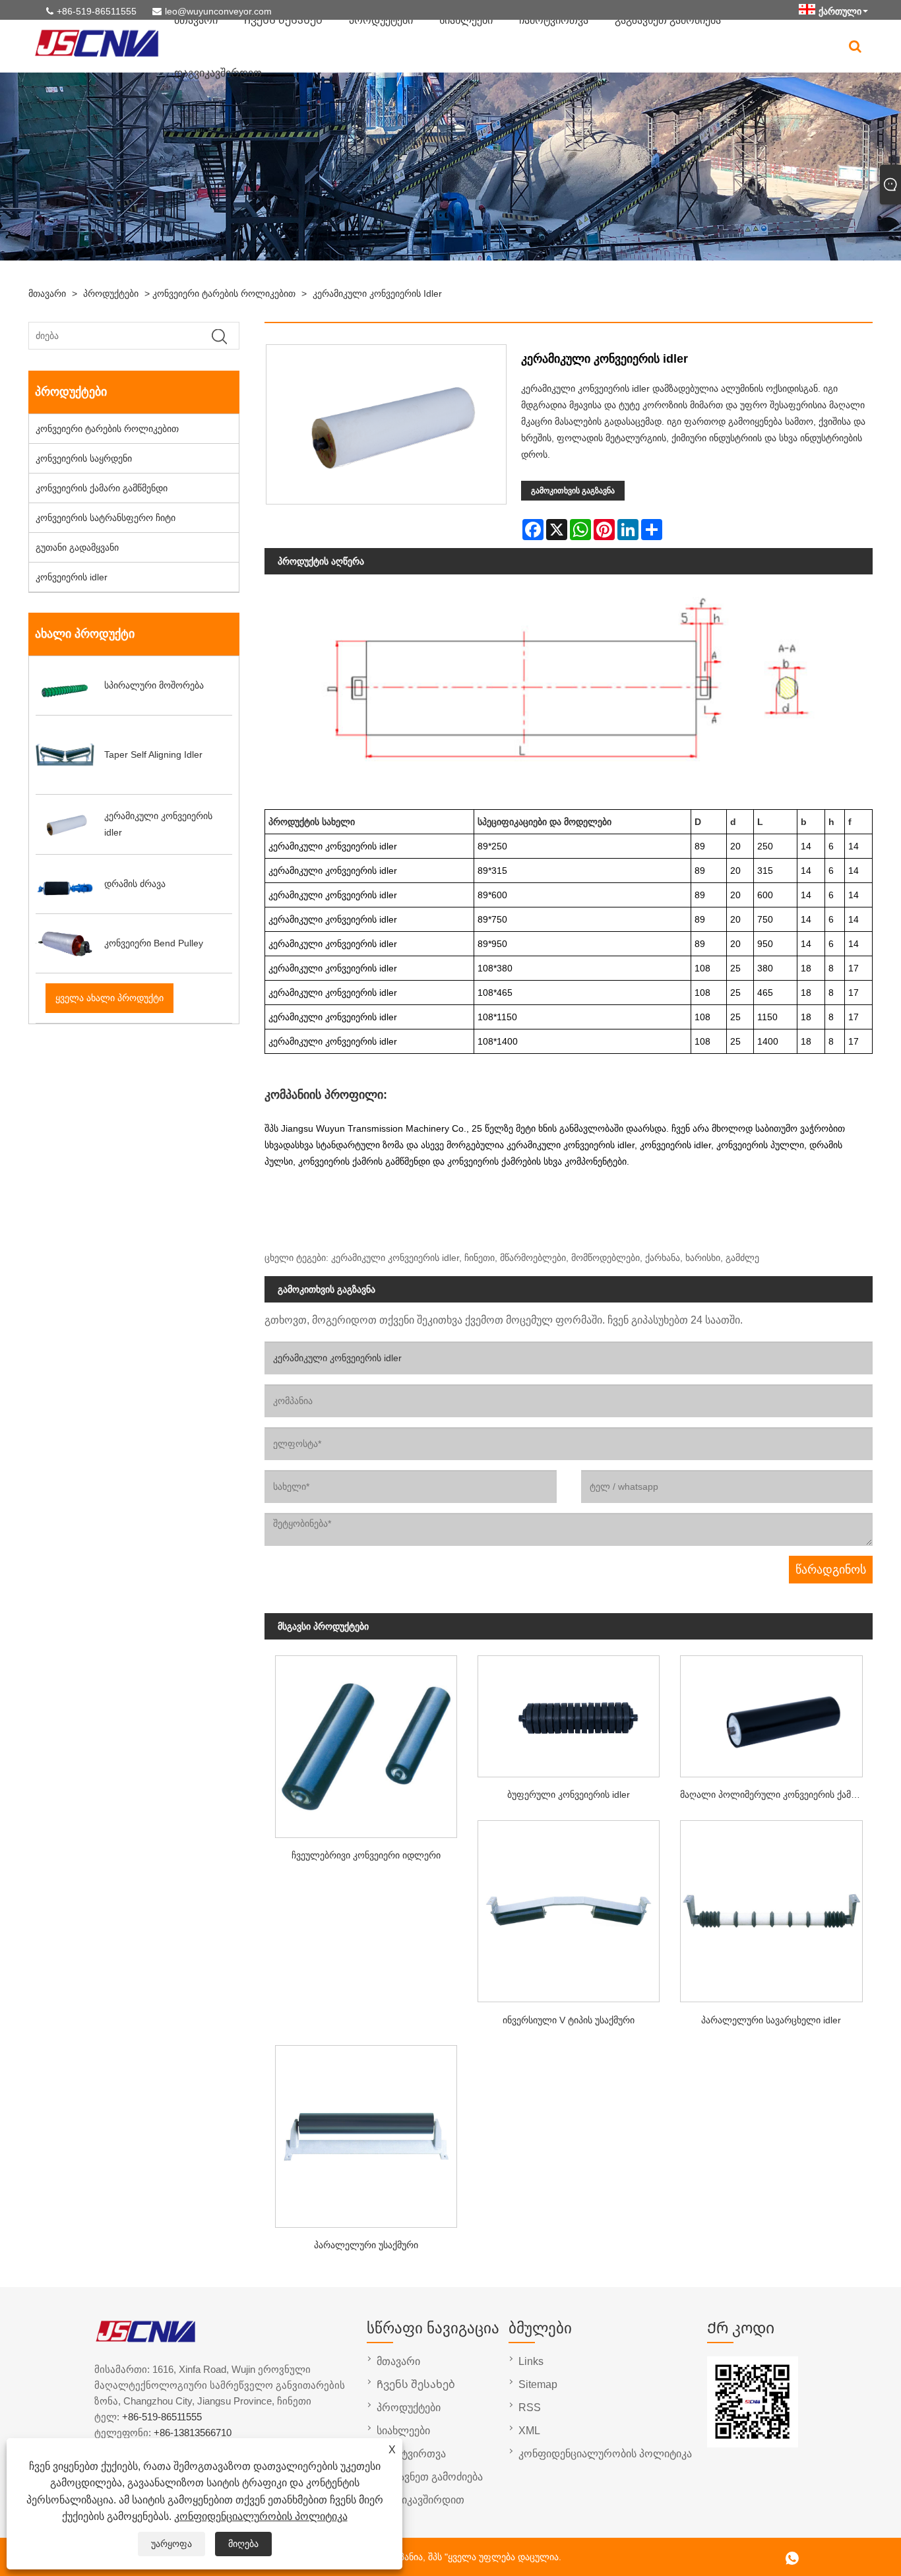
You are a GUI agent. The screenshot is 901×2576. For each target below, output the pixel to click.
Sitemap (538, 2384)
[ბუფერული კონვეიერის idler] (569, 1712)
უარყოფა (171, 2544)
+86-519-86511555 (97, 11)
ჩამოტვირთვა (411, 2454)
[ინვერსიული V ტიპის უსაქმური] (569, 1907)
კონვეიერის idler (72, 577)
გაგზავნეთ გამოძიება (430, 2477)
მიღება (243, 2544)
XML (529, 2431)
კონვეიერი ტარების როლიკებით (224, 293)
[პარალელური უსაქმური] (366, 2132)
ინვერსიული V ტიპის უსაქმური (569, 2020)
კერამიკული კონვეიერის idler (377, 293)
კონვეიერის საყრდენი (84, 458)
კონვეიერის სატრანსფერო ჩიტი (106, 518)
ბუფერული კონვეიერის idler (569, 1794)
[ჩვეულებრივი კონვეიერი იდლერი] (366, 1743)
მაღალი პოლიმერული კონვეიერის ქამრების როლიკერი (776, 1794)
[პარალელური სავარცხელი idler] (771, 1907)
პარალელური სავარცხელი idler (771, 2020)
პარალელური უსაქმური (366, 2245)
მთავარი (47, 293)
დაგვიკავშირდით (218, 73)
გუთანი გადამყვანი (77, 547)
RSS (530, 2407)
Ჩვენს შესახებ (416, 2384)
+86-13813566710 (193, 2433)
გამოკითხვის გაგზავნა (573, 491)
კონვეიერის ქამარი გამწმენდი (102, 488)
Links (531, 2361)
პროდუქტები (111, 293)
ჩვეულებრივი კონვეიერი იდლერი (366, 1855)
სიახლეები (403, 2431)
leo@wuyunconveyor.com (218, 11)
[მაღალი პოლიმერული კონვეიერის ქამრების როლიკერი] (771, 1712)
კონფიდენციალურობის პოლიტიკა (261, 2516)
